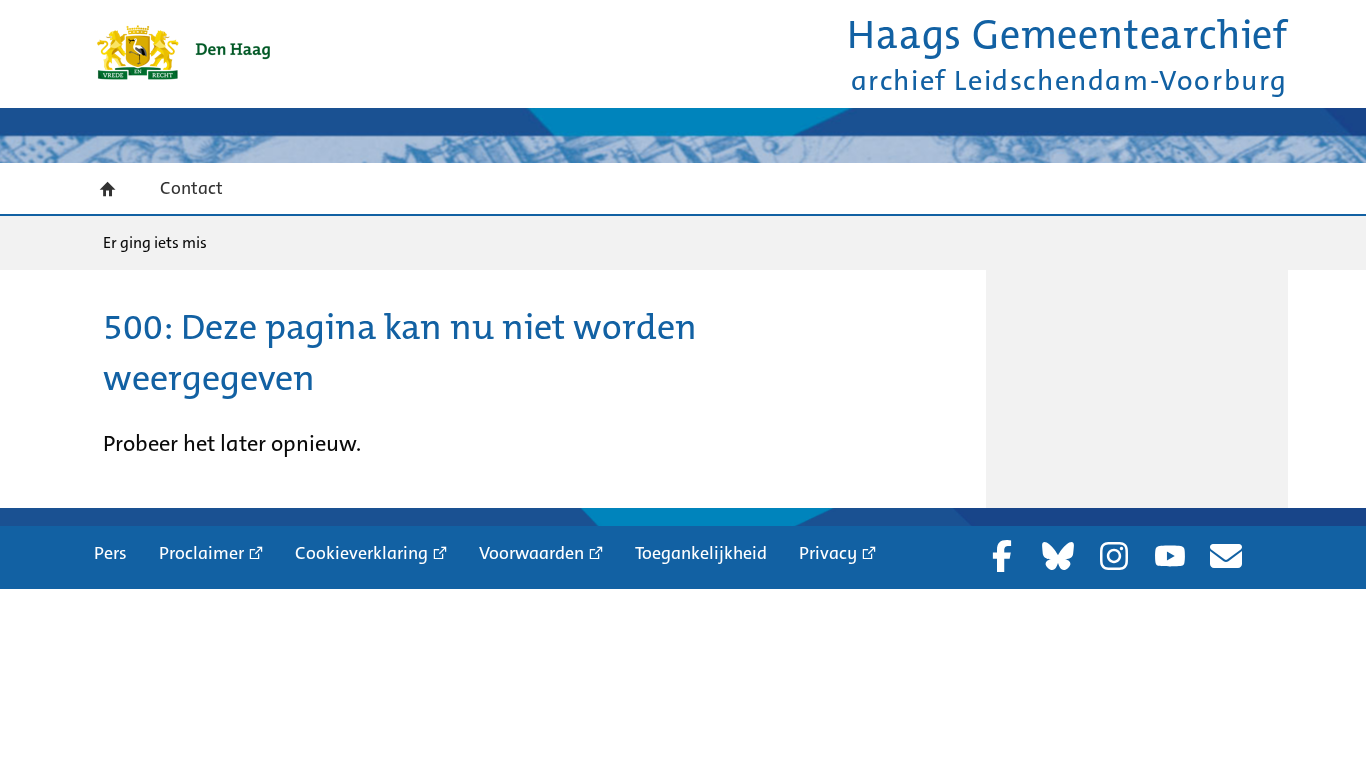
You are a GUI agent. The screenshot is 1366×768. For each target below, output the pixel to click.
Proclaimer (201, 553)
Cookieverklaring (361, 553)
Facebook (1002, 556)
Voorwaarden (531, 553)
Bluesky (1058, 556)
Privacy (828, 553)
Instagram (1114, 556)
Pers (110, 553)
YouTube (1170, 556)
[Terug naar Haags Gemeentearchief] (183, 52)
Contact (191, 188)
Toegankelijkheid (701, 553)
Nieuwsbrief (1226, 556)
